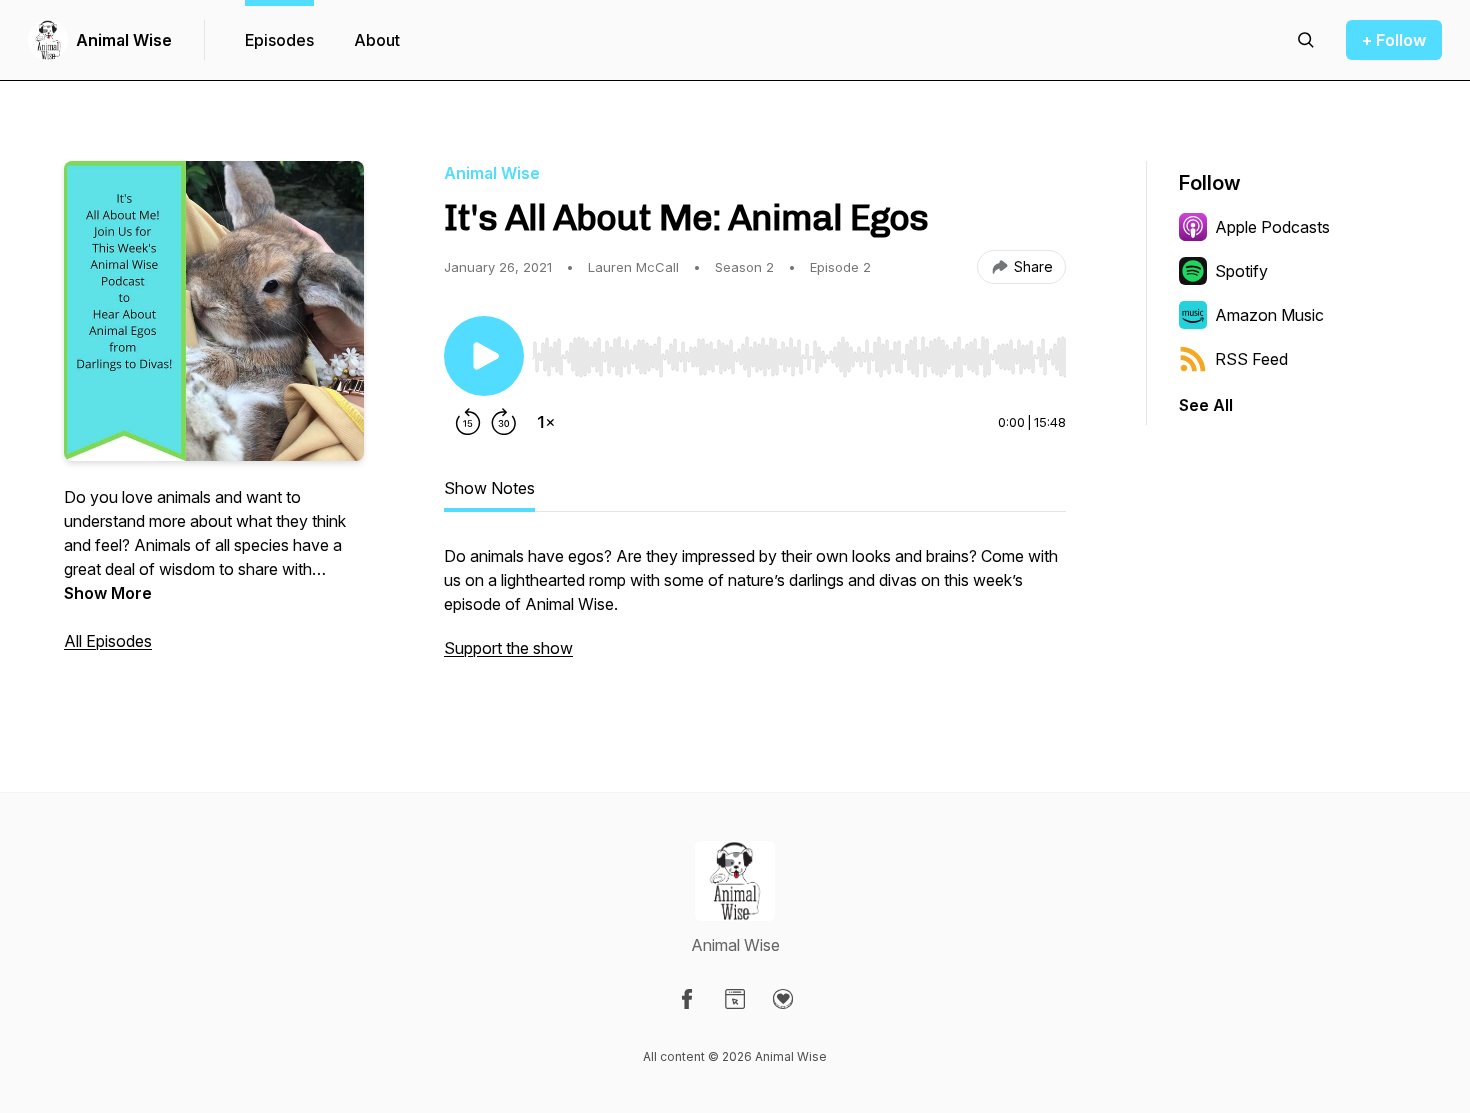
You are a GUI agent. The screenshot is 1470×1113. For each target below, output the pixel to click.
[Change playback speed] (546, 422)
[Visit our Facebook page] (687, 999)
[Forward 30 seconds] (504, 422)
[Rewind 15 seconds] (468, 422)
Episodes (279, 40)
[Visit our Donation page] (783, 999)
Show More (108, 593)
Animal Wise (124, 40)
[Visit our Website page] (735, 999)
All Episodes (108, 641)
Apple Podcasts (1272, 227)
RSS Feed (1251, 359)
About (377, 40)
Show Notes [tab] (489, 488)
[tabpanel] (755, 612)
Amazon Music (1269, 315)
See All (1206, 405)
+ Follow (1394, 40)
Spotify (1241, 271)
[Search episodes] (1306, 40)
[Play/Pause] (484, 356)
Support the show (508, 648)
